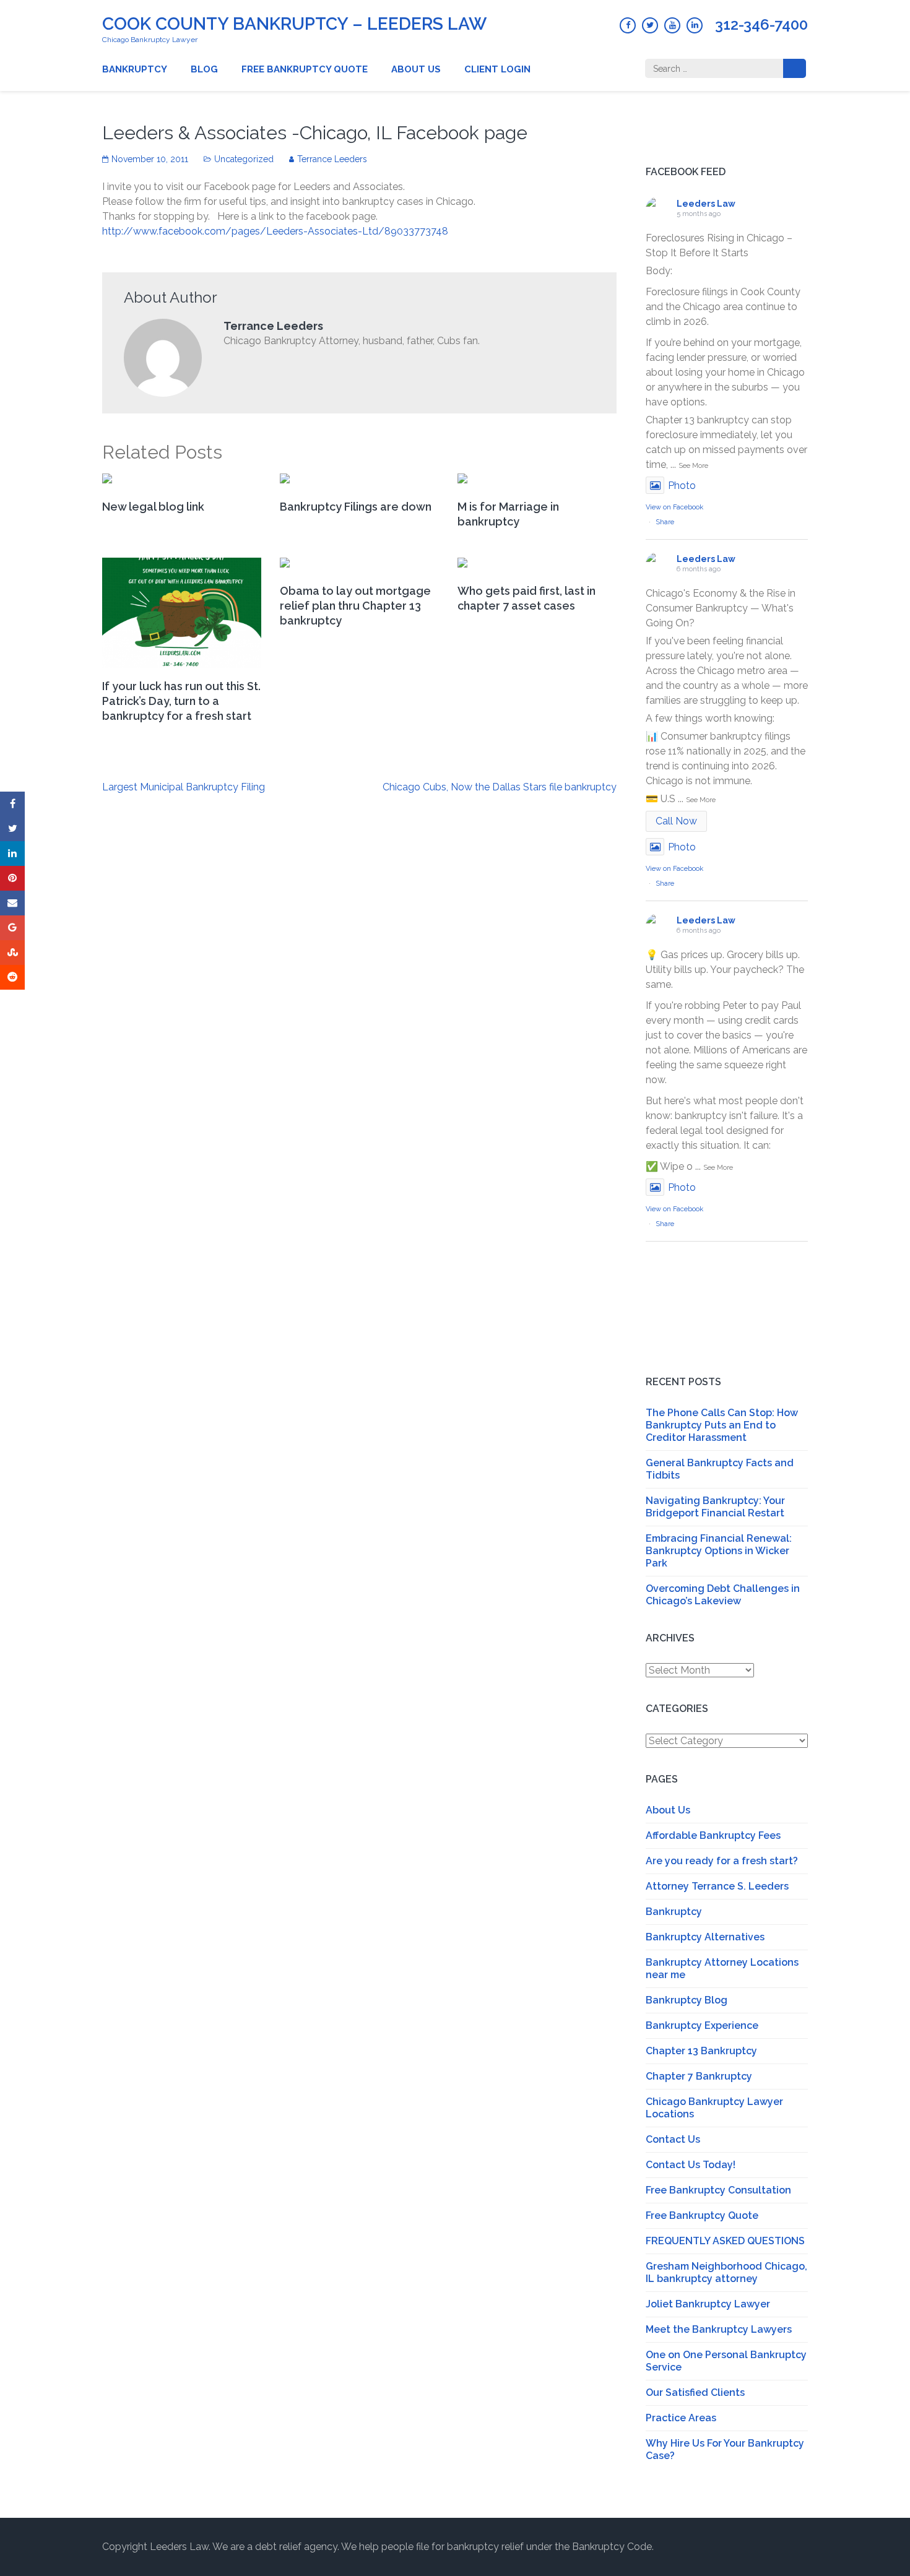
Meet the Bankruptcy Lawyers (719, 2329)
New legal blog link (153, 507)
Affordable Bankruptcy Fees (713, 1835)
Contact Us (673, 2139)
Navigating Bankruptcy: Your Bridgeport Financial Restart (715, 1507)
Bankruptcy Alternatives (705, 1937)
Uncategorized (244, 159)
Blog (204, 69)
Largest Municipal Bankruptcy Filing (184, 787)
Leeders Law (706, 204)
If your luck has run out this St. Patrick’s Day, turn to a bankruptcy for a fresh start (181, 701)
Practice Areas (681, 2418)
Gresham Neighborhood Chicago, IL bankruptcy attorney (726, 2272)
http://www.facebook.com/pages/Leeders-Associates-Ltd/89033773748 (275, 231)
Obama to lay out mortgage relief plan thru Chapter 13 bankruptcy (355, 606)
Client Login (497, 69)
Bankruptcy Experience (702, 2025)
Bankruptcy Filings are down (356, 507)
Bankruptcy (135, 69)
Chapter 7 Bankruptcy (699, 2076)
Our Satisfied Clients (695, 2392)
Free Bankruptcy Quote (305, 69)
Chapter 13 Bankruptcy (701, 2051)
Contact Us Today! (691, 2165)
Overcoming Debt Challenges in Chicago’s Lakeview (723, 1595)
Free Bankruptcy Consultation (718, 2190)
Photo (682, 486)
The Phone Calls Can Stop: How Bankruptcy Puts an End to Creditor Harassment (722, 1425)
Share (665, 522)
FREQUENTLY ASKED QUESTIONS (725, 2241)
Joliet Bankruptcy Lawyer (708, 2304)
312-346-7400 (761, 25)
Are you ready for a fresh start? (722, 1861)
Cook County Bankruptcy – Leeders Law (294, 24)
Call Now (676, 821)
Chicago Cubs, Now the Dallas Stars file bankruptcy (500, 787)
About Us (416, 69)
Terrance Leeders (332, 159)
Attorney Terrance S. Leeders (717, 1886)
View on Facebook (674, 507)
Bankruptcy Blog (687, 2000)
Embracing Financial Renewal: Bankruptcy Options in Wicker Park (719, 1551)
